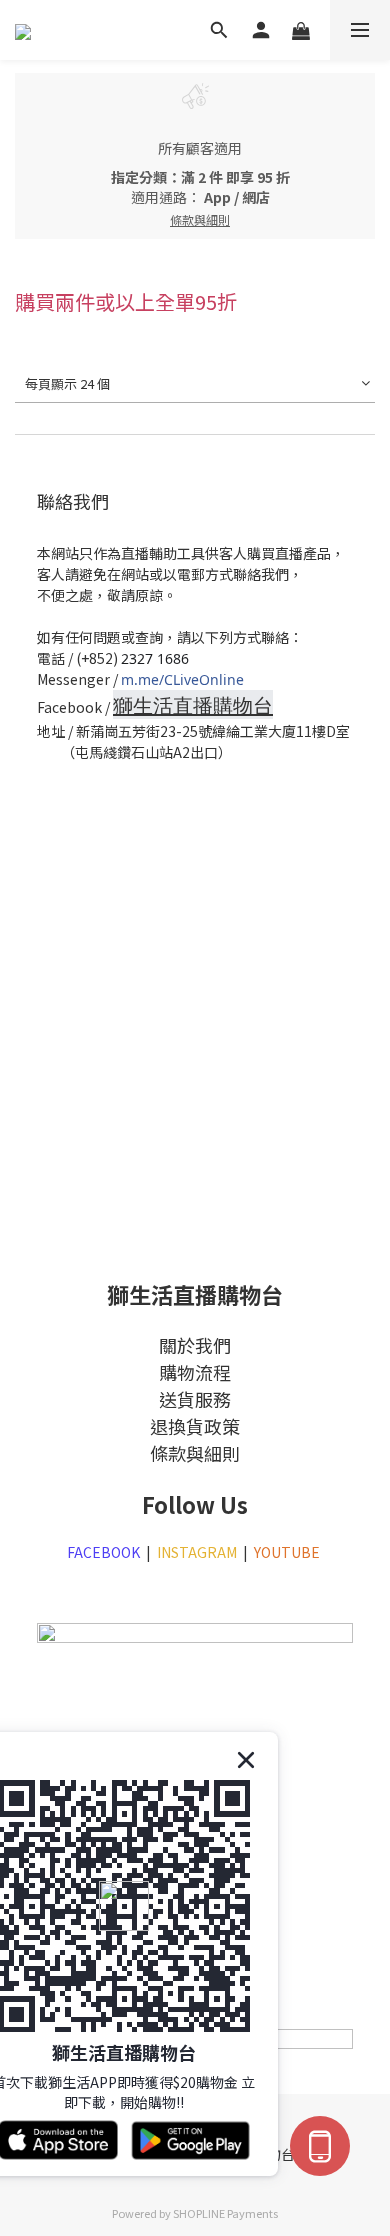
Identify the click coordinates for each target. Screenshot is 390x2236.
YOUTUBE (288, 1552)
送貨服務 (195, 1399)
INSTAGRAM (197, 1552)
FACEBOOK (103, 1552)
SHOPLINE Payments (225, 2213)
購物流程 (195, 1372)
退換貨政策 (195, 1426)
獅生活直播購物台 (193, 705)
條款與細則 (195, 1453)
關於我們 (195, 1345)
